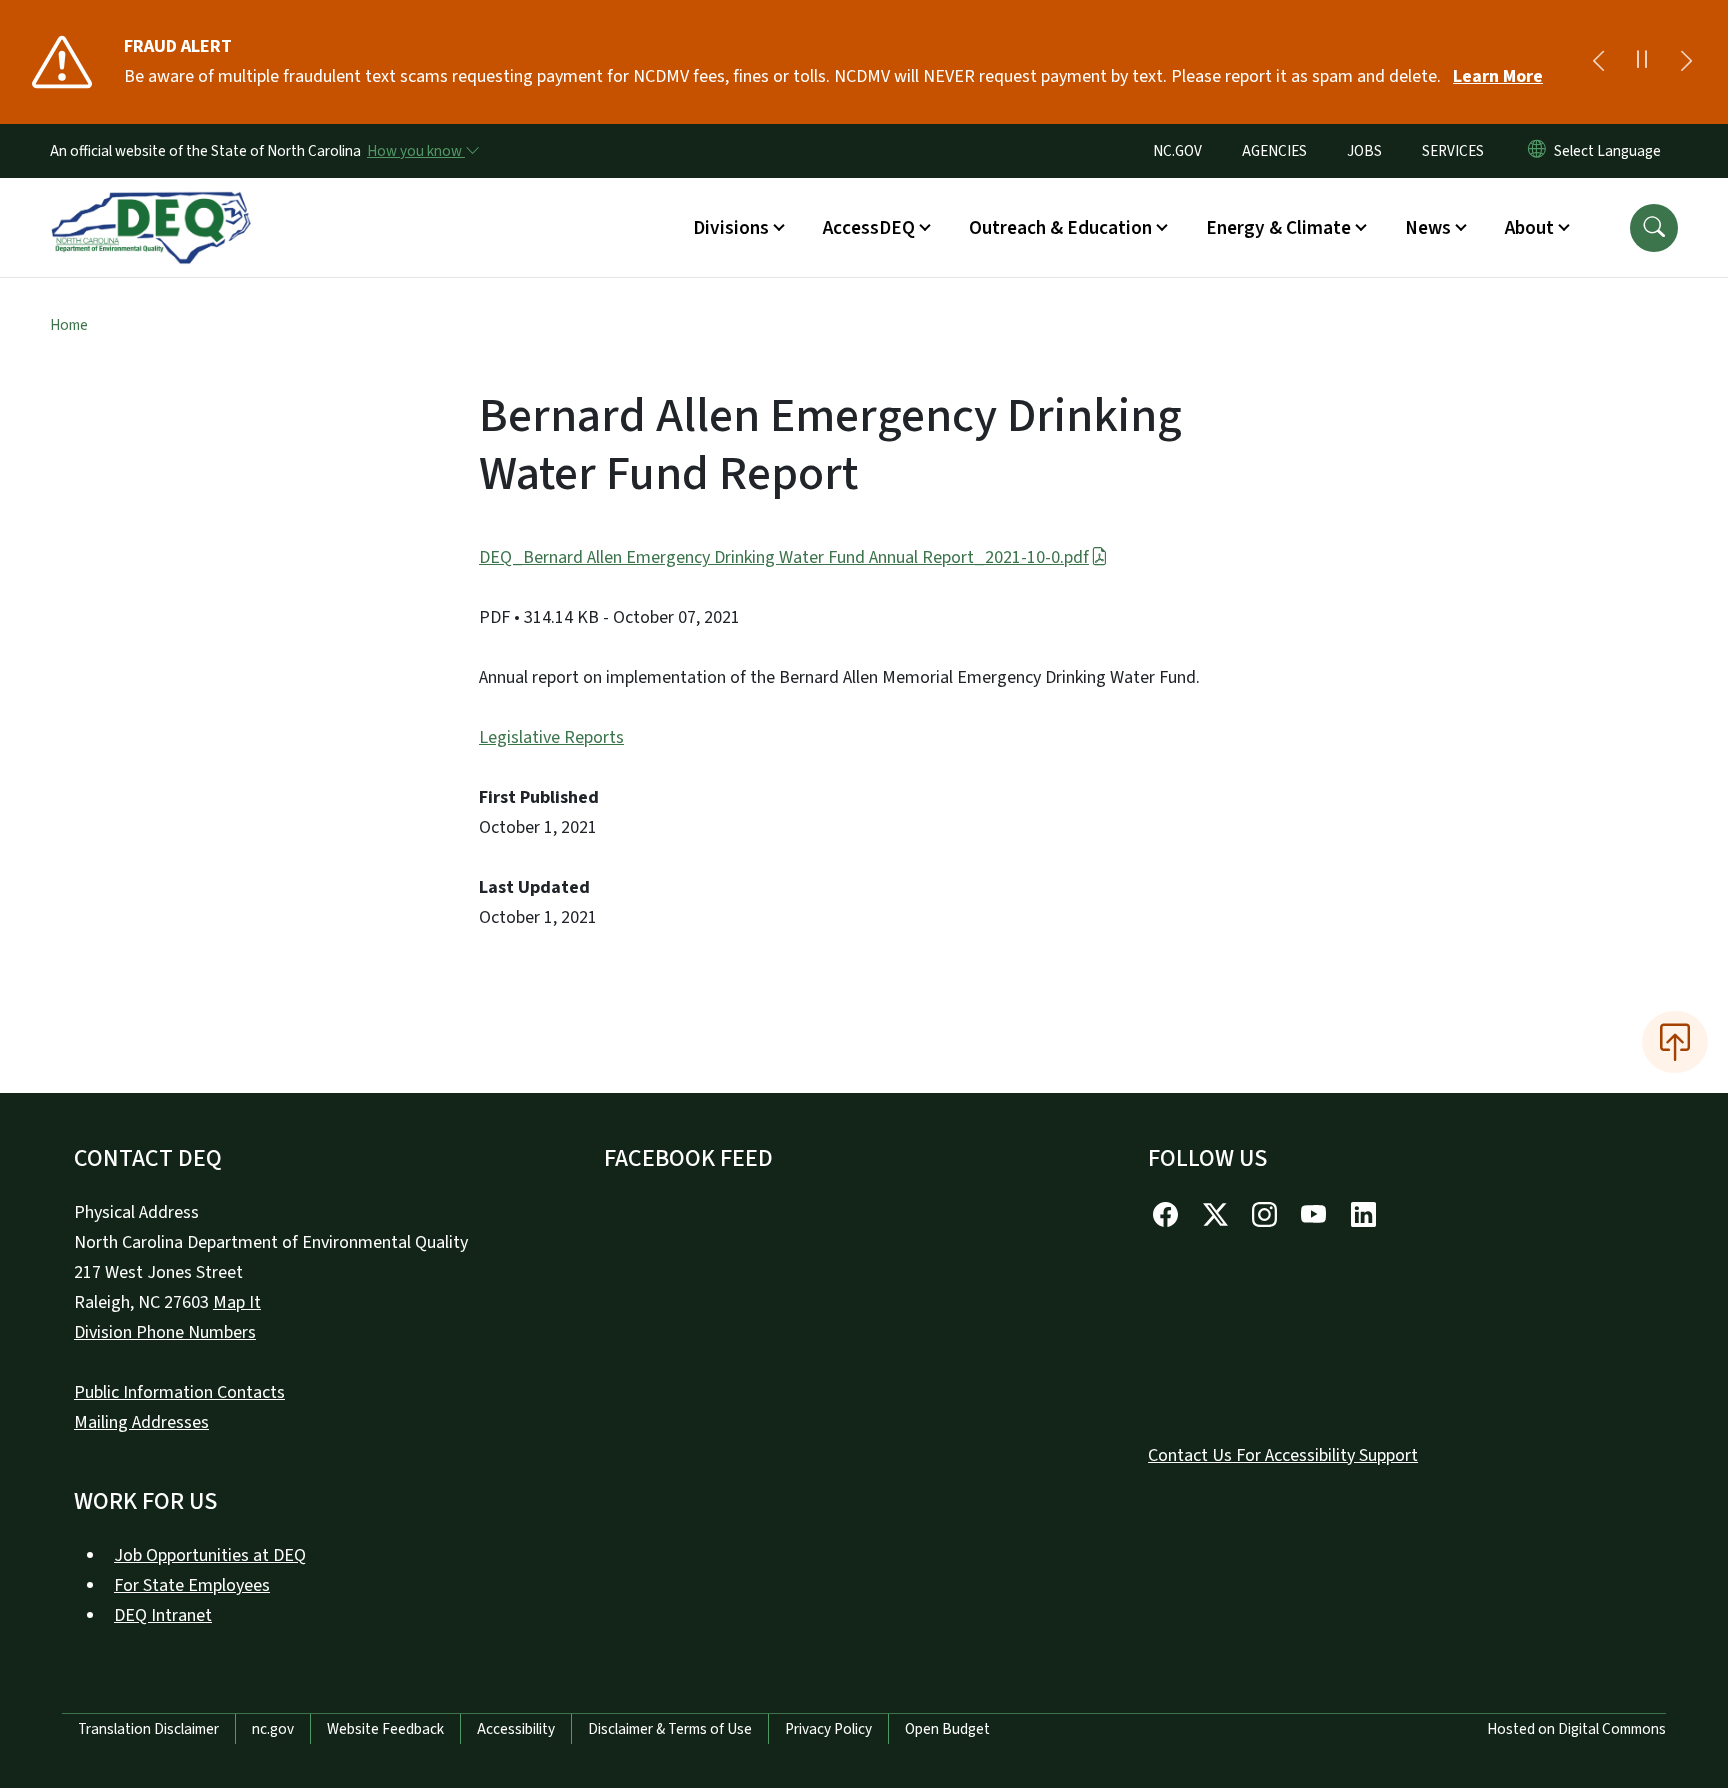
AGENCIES (1274, 151)
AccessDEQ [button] (869, 228)
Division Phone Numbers (165, 1332)
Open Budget (947, 1729)
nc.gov (273, 1729)
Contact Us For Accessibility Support (1283, 1455)
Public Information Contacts (179, 1392)
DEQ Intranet (163, 1615)
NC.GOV (1177, 151)
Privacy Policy (828, 1729)
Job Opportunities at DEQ (210, 1555)
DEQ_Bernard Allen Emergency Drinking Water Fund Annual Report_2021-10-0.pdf (784, 557)
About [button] (1529, 228)
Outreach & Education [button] (1060, 228)
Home (69, 325)
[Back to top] (1675, 1042)
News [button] (1428, 228)
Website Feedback (385, 1729)
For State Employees (192, 1585)
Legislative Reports (551, 737)
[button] (1654, 228)
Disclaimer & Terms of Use (670, 1729)
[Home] (151, 205)
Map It (237, 1302)
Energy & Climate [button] (1278, 228)
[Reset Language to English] (1537, 151)
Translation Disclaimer (148, 1729)
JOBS (1364, 151)
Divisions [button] (731, 228)
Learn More (1498, 76)
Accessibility (516, 1729)
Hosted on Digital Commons (1576, 1729)
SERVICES (1453, 151)
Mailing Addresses (141, 1422)
